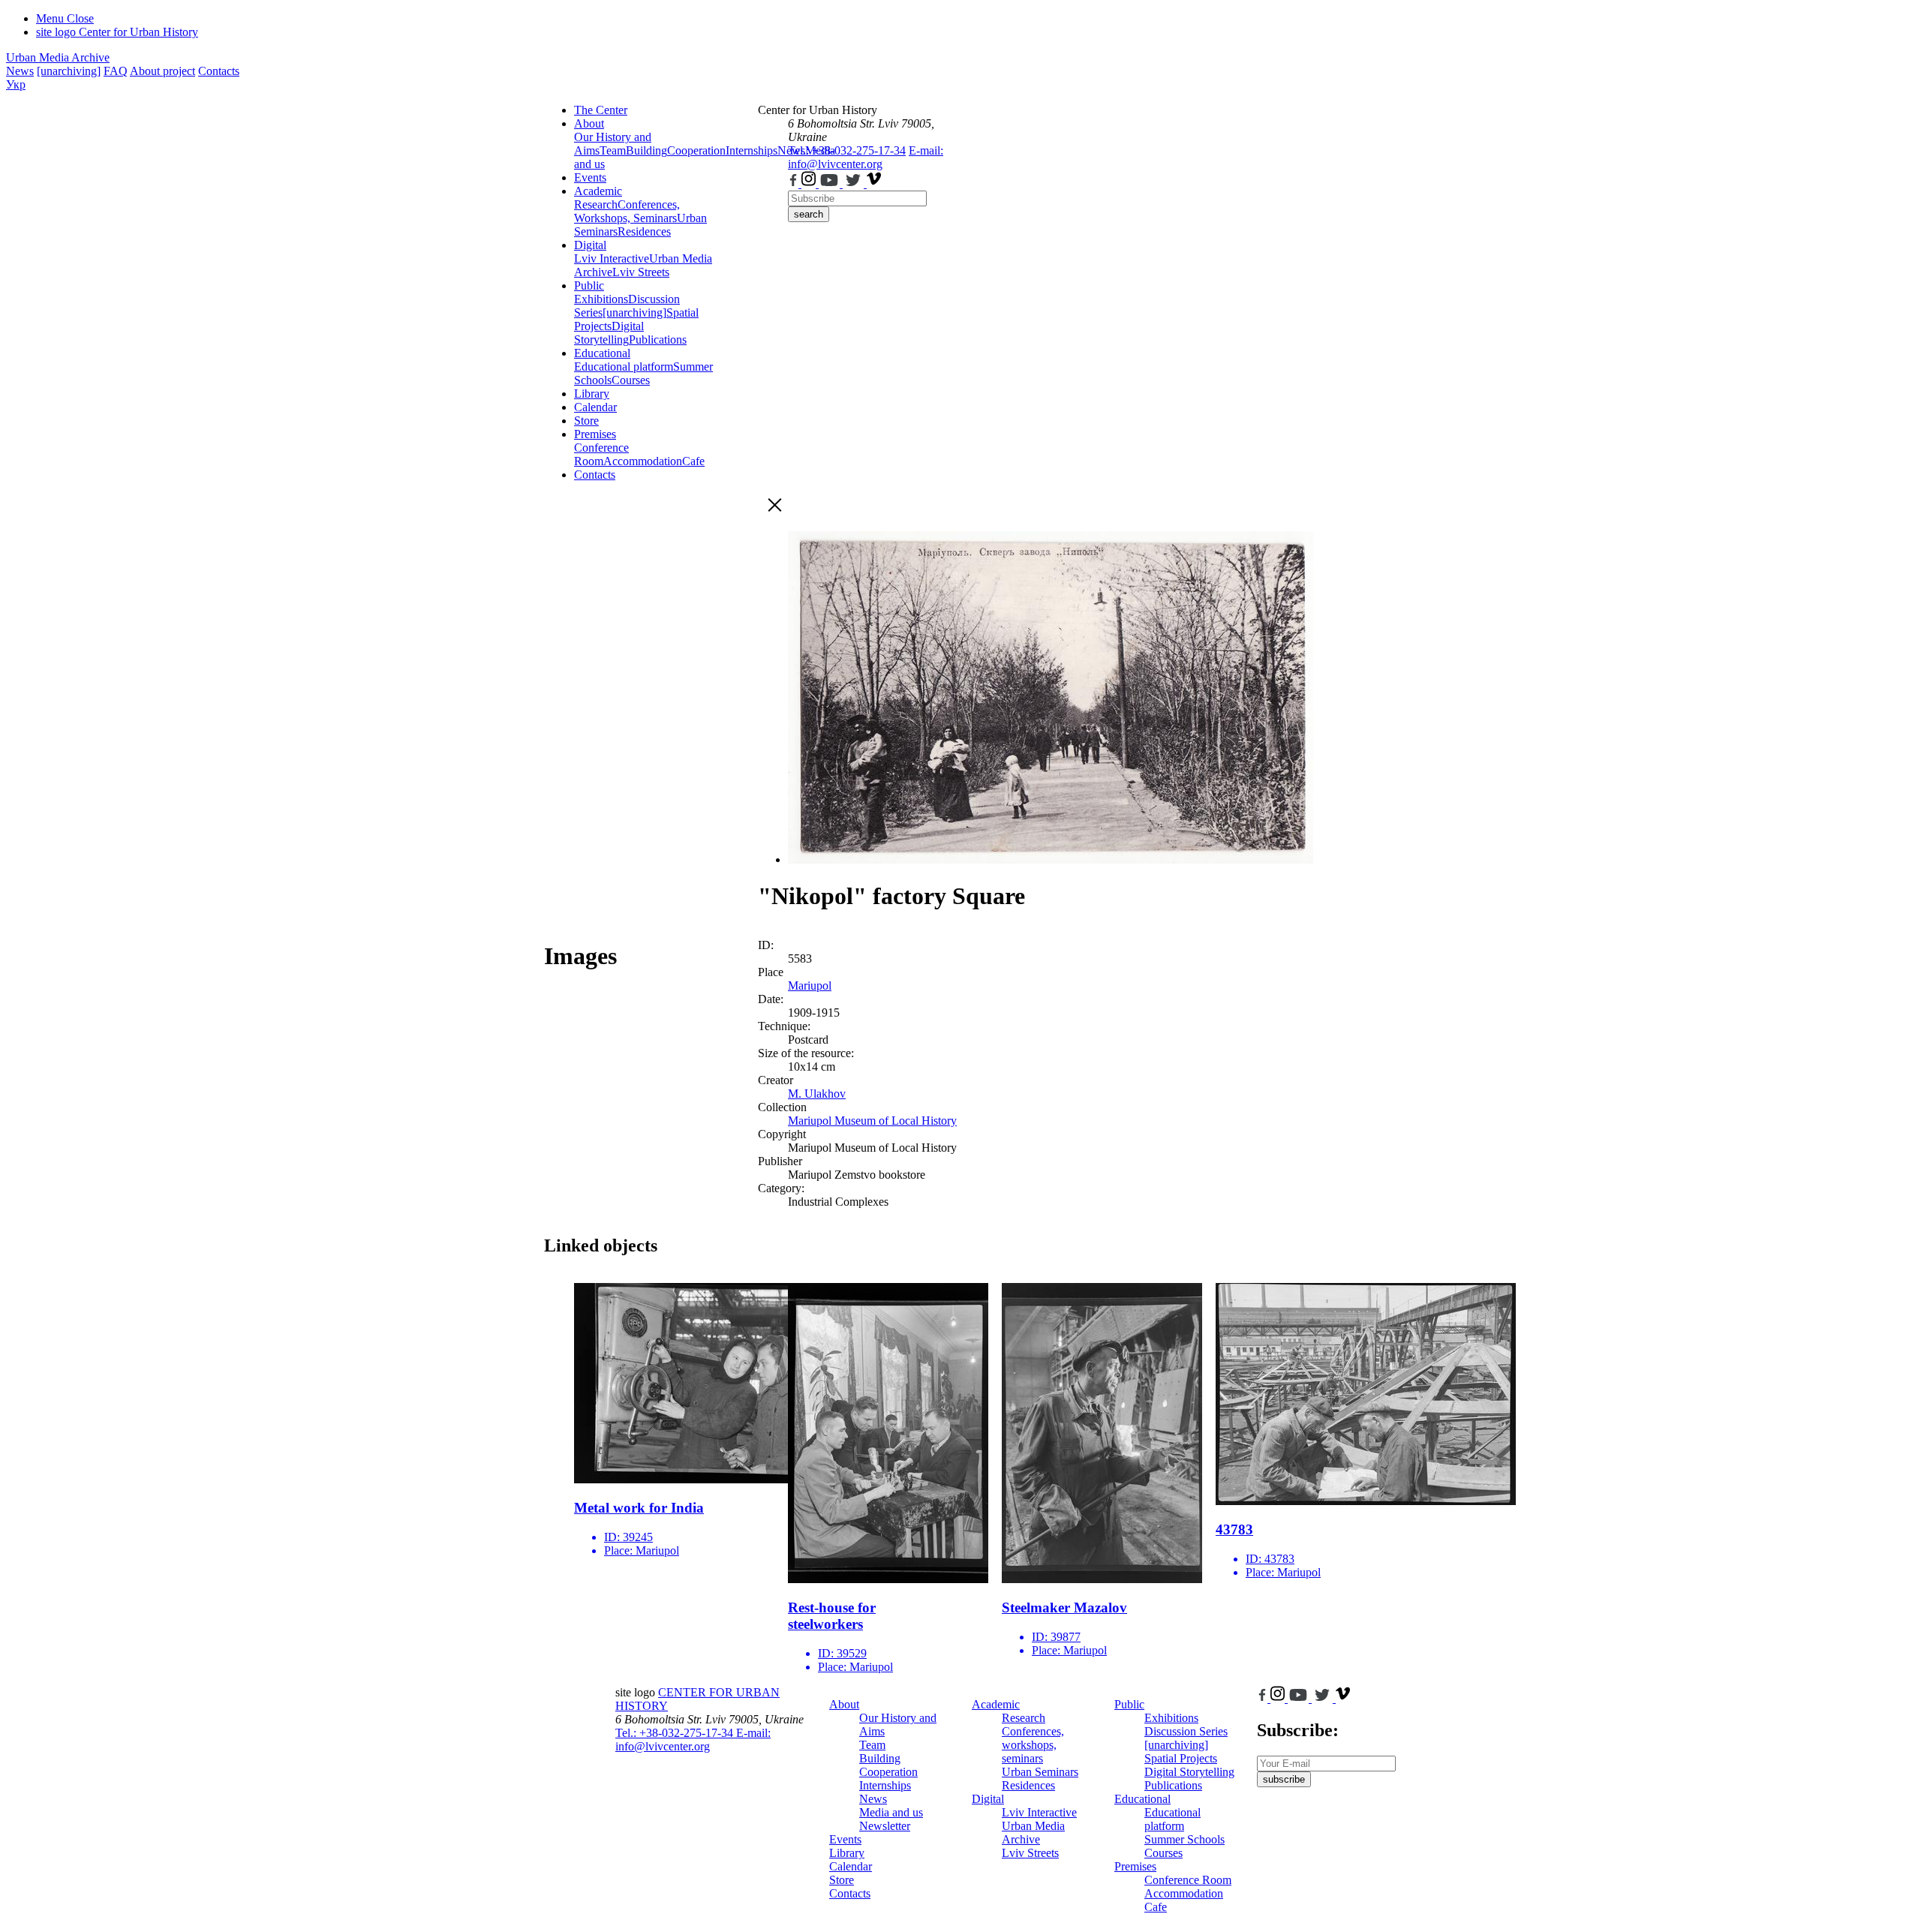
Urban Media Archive (58, 57)
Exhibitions (601, 299)
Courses (631, 380)
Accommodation (643, 461)
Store (586, 421)
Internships (885, 1785)
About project (162, 71)
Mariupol (810, 986)
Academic (598, 191)
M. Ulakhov (817, 1094)
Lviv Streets (641, 272)
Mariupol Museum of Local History (872, 1121)
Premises (595, 434)
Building (646, 150)
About (589, 123)
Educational (602, 353)
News (20, 71)
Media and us (891, 1812)
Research (596, 204)
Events (590, 177)
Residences (644, 231)
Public (589, 285)
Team (613, 150)
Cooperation (696, 150)
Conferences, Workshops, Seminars (627, 211)
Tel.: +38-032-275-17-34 (847, 150)
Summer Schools (1184, 1839)
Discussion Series (1186, 1731)
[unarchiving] (69, 71)
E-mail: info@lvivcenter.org (866, 157)
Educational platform (624, 367)
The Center (601, 110)
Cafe (693, 461)
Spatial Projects (1181, 1758)
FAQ (116, 71)
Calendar (595, 407)
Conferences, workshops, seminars (1033, 1745)
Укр (16, 84)
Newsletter (885, 1826)
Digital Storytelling (609, 333)
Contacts (219, 71)
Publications (658, 340)
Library (592, 394)
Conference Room (601, 454)
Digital (590, 245)
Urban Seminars (1040, 1772)
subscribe (1284, 1779)
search (809, 214)
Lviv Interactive (612, 258)
